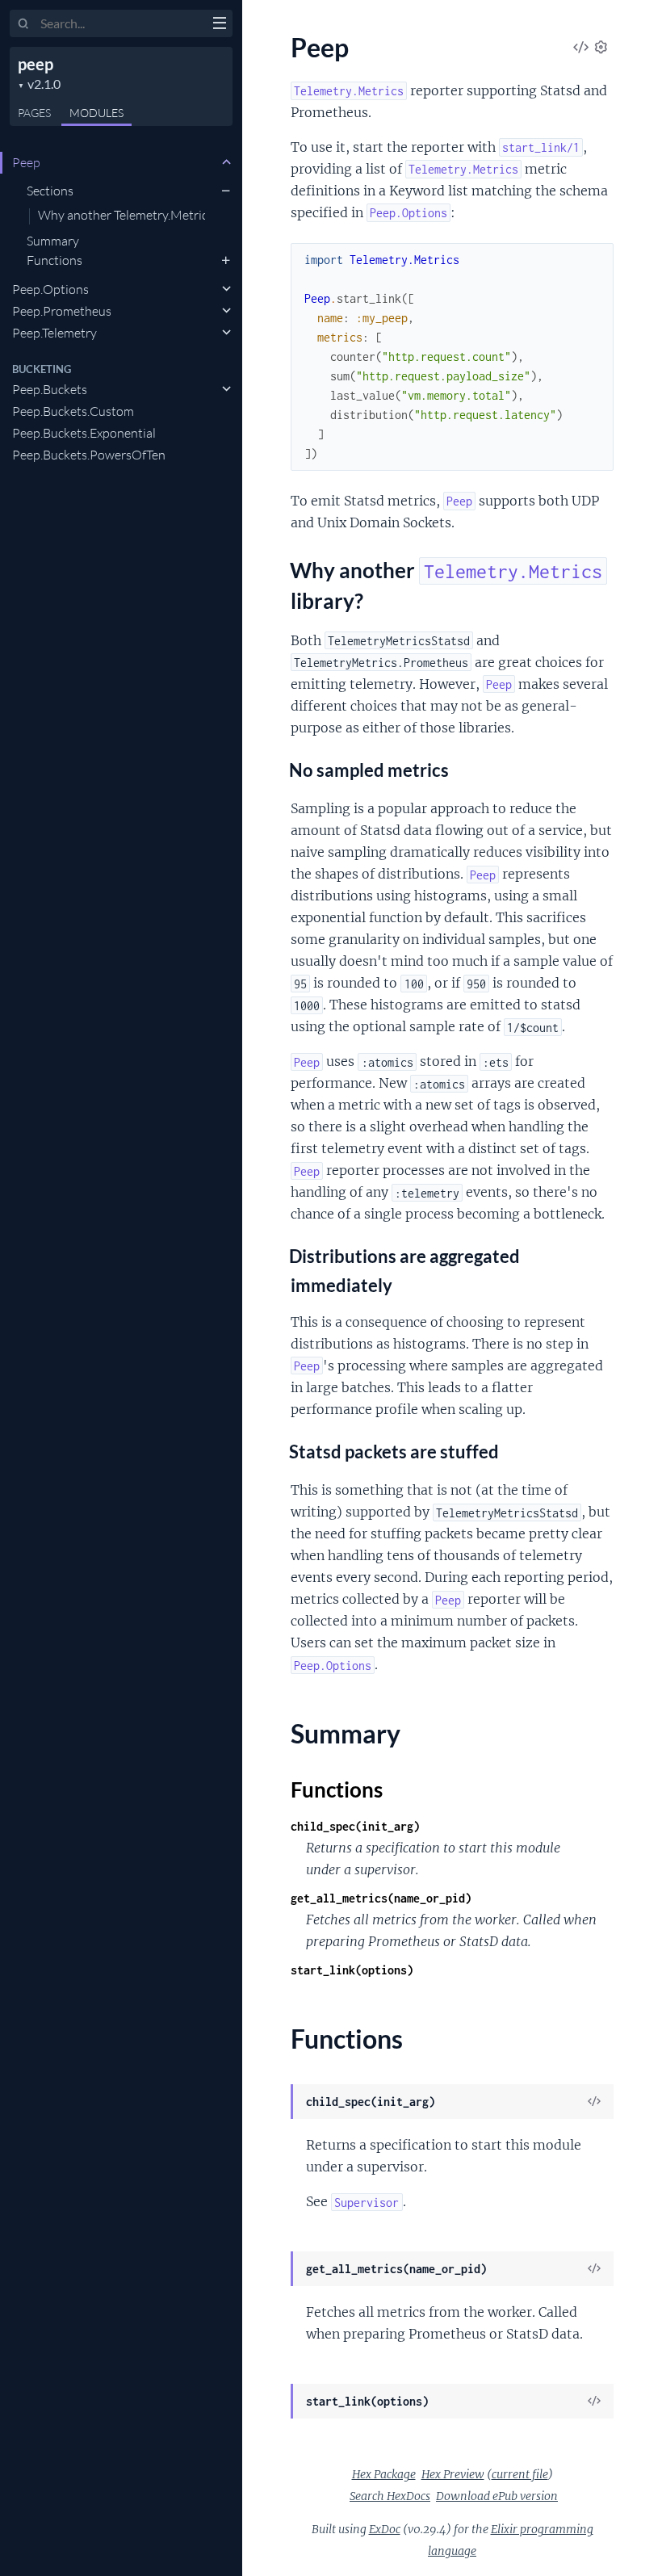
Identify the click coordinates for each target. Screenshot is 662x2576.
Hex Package (384, 2474)
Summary (53, 241)
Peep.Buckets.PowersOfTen (89, 455)
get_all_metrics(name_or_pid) (381, 1898)
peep (36, 64)
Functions (54, 260)
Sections (50, 191)
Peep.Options (50, 289)
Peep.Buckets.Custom (73, 411)
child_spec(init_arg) (355, 1826)
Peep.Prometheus (62, 311)
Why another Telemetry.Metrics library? (122, 216)
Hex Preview (453, 2474)
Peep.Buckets (50, 389)
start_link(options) (352, 1970)
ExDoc (385, 2529)
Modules (96, 113)
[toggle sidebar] (219, 25)
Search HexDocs (390, 2496)
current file (520, 2474)
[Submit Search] (24, 24)
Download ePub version (497, 2496)
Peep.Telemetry (54, 333)
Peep (26, 162)
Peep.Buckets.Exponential (84, 433)
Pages (34, 113)
